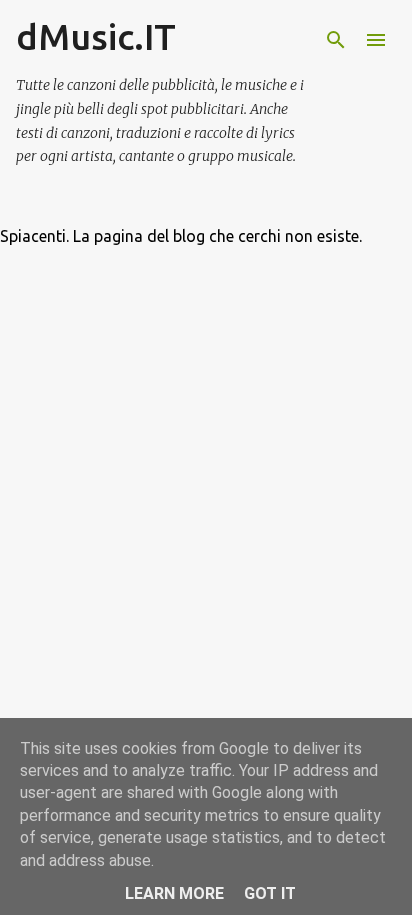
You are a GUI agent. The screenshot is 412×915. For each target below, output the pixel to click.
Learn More (174, 893)
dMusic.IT (96, 36)
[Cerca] (336, 40)
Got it (270, 893)
